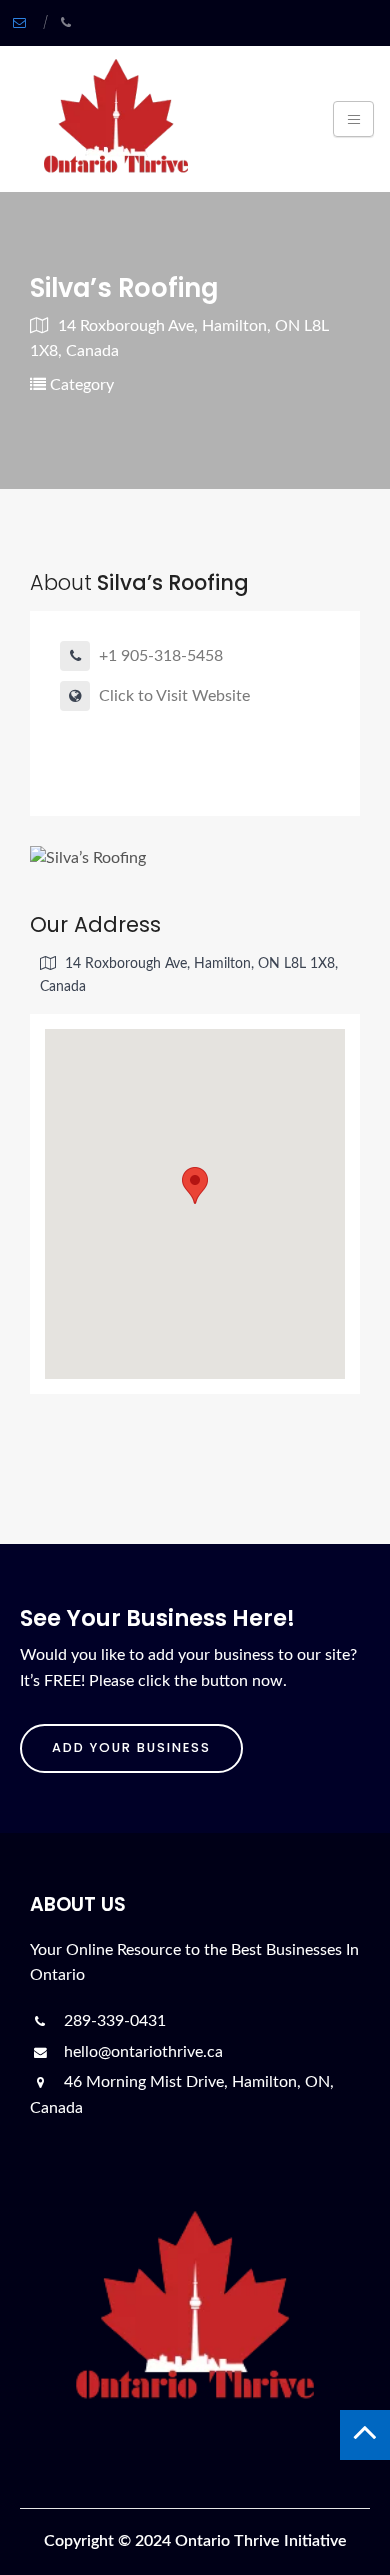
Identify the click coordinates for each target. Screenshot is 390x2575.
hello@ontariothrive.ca (141, 2052)
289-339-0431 (113, 2021)
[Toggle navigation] (353, 119)
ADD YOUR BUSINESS (131, 1747)
